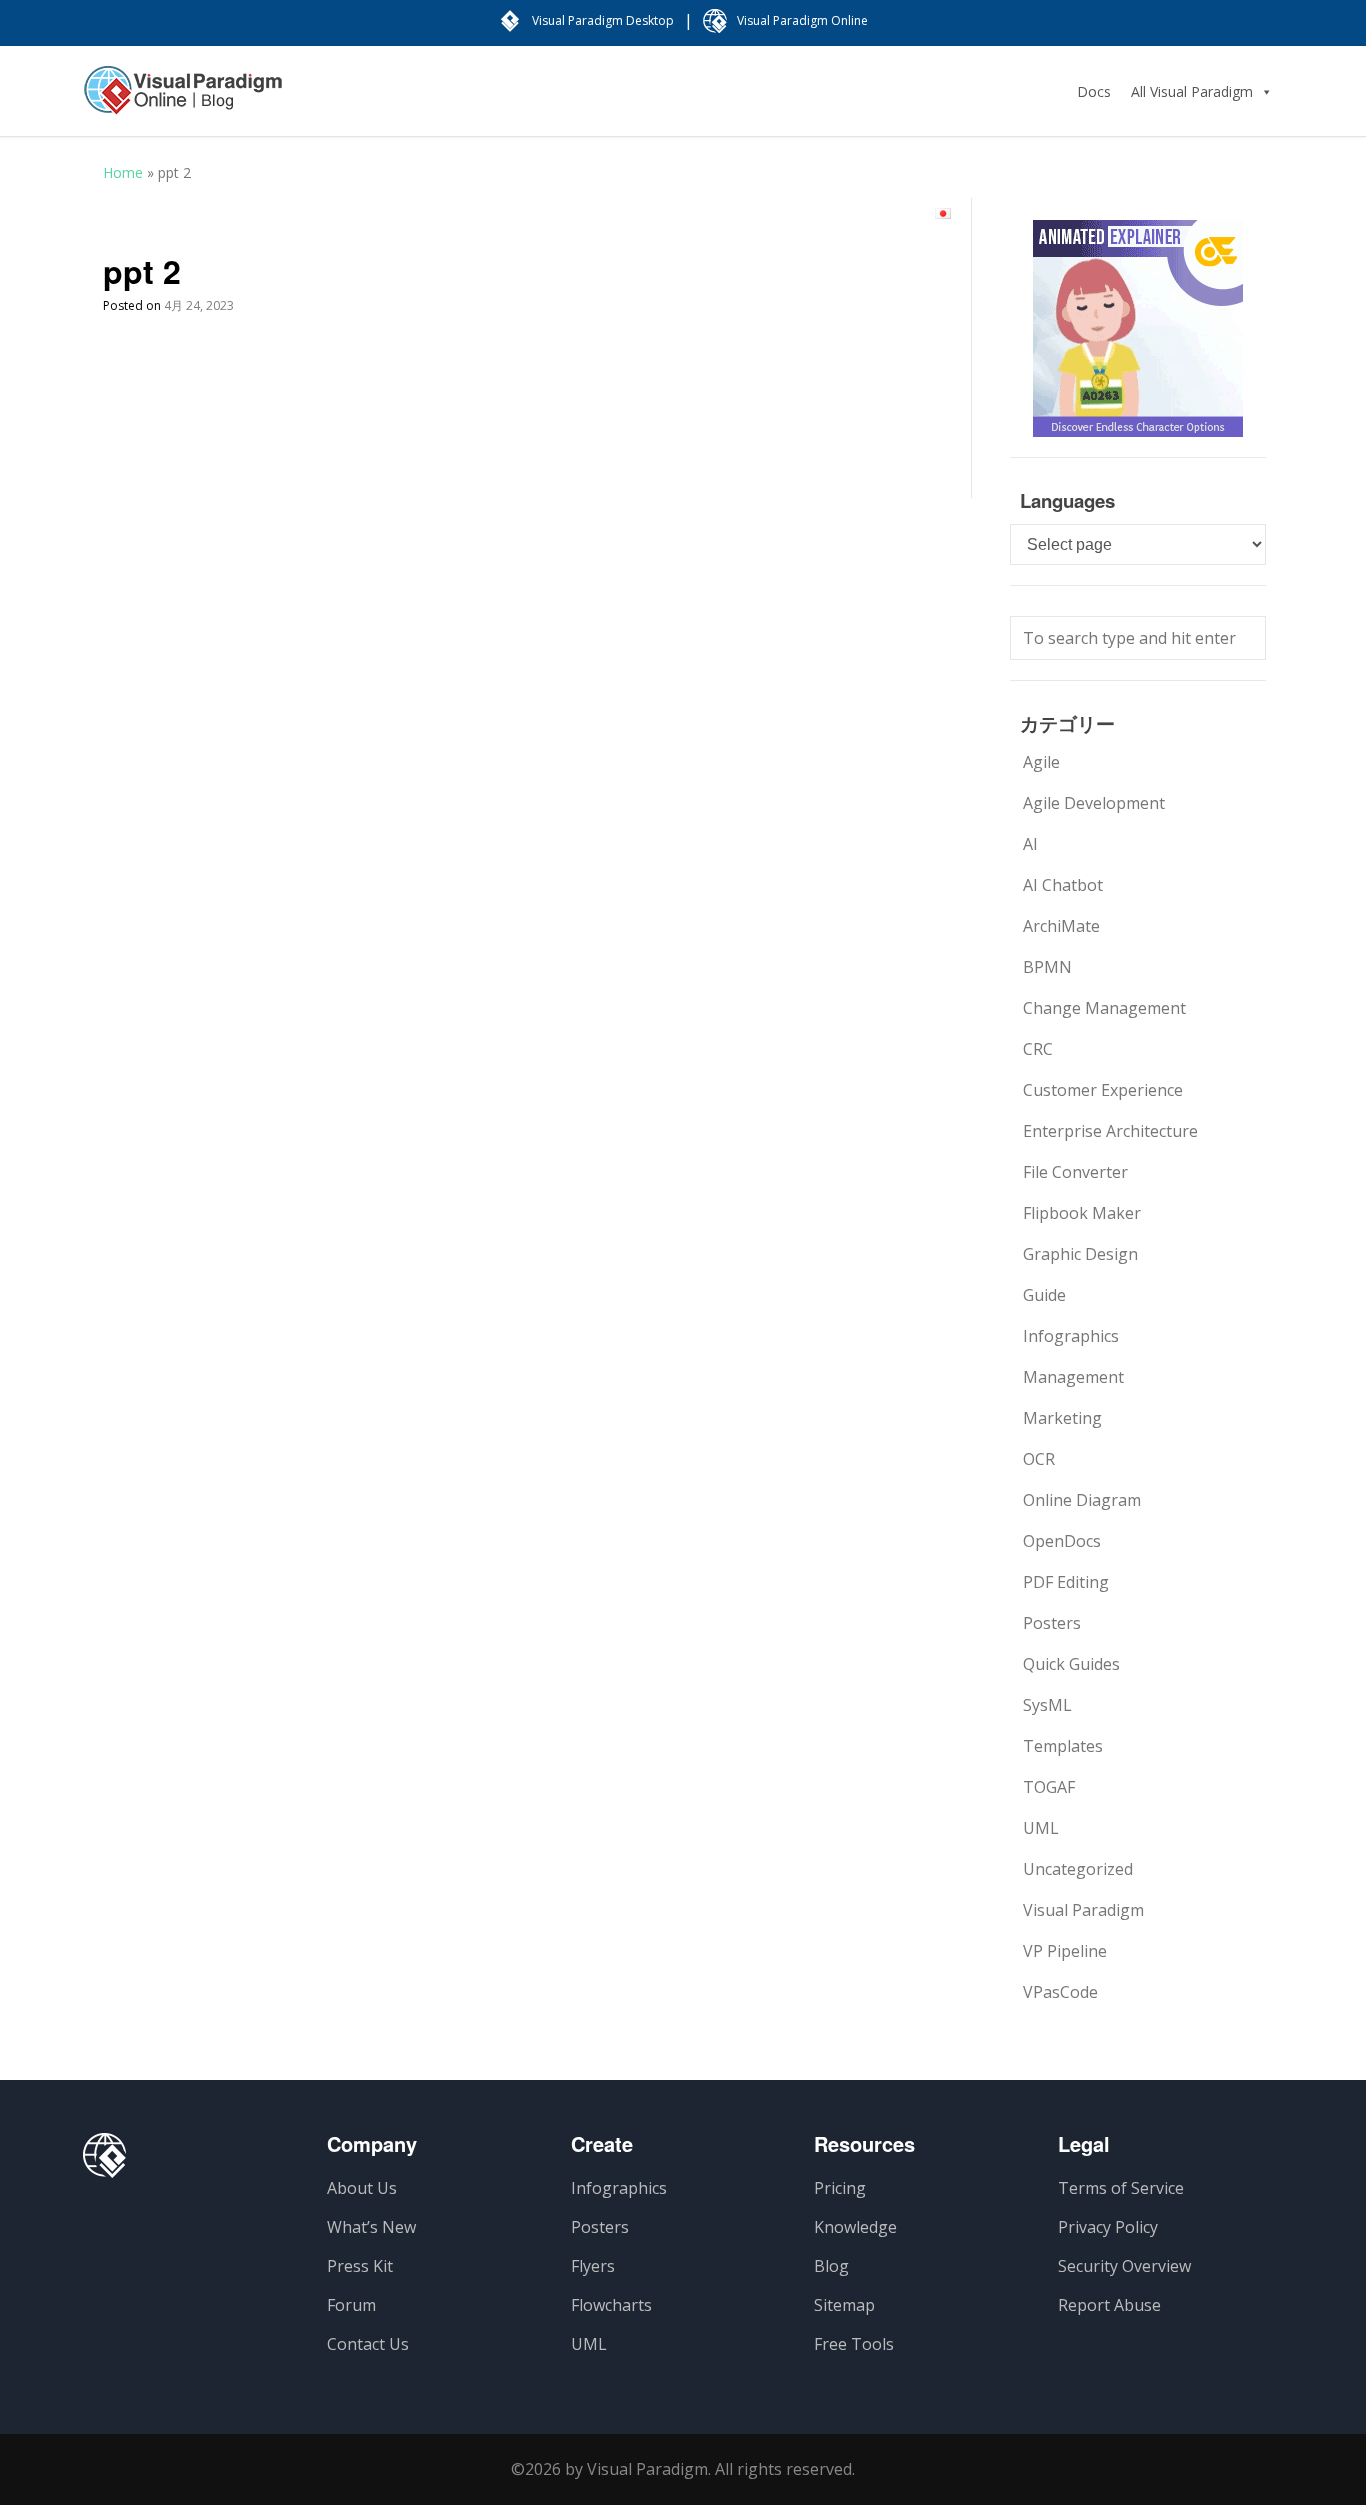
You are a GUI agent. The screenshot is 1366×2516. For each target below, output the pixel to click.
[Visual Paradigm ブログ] (183, 100)
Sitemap (844, 2305)
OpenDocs (1062, 1541)
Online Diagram (1082, 1500)
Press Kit (360, 2266)
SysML (1047, 1705)
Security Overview (1124, 2266)
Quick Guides (1071, 1664)
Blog (831, 2266)
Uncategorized (1078, 1869)
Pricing (840, 2188)
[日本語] (943, 213)
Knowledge (855, 2227)
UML (1041, 1828)
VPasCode (1060, 1992)
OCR (1039, 1459)
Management (1073, 1377)
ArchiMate (1061, 926)
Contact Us (368, 2344)
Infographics (1071, 1336)
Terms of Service (1121, 2188)
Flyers (593, 2266)
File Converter (1075, 1172)
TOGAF (1049, 1787)
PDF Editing (1066, 1582)
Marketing (1062, 1418)
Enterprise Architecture (1110, 1131)
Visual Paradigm (1083, 1910)
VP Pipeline (1065, 1951)
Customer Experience (1103, 1090)
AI (1030, 844)
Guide (1044, 1295)
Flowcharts (611, 2305)
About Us (362, 2188)
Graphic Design (1080, 1254)
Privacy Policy (1108, 2227)
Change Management (1104, 1008)
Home (123, 172)
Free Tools (854, 2344)
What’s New (371, 2227)
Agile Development (1094, 803)
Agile (1041, 762)
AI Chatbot (1063, 885)
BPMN (1047, 967)
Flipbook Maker (1082, 1213)
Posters (1052, 1623)
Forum (351, 2305)
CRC (1038, 1049)
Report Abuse (1109, 2305)
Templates (1063, 1746)
